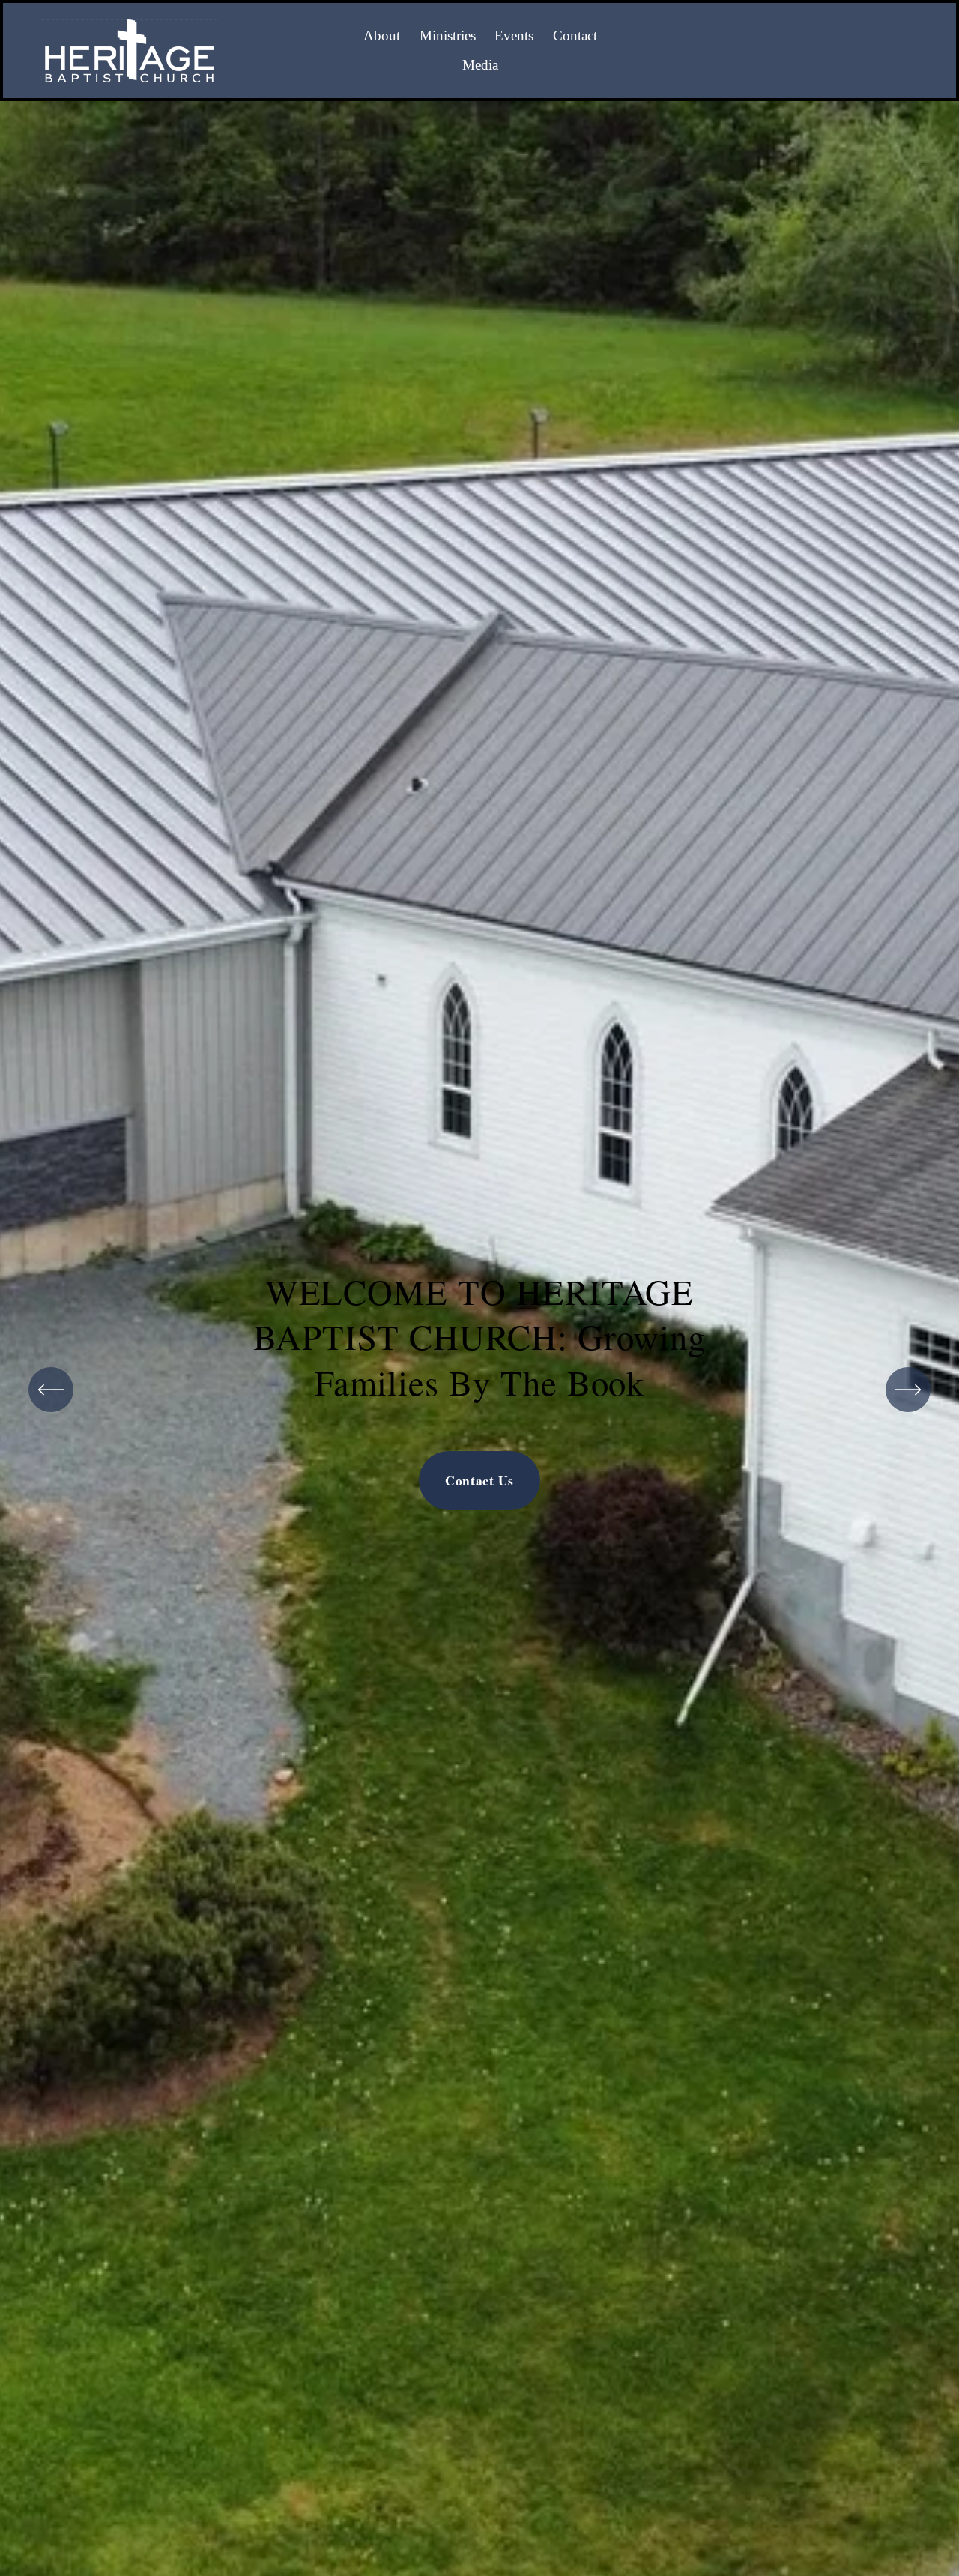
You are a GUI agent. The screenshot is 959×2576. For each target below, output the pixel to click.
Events (514, 36)
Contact (575, 36)
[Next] (908, 1390)
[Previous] (51, 1390)
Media (480, 65)
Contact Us (479, 1480)
